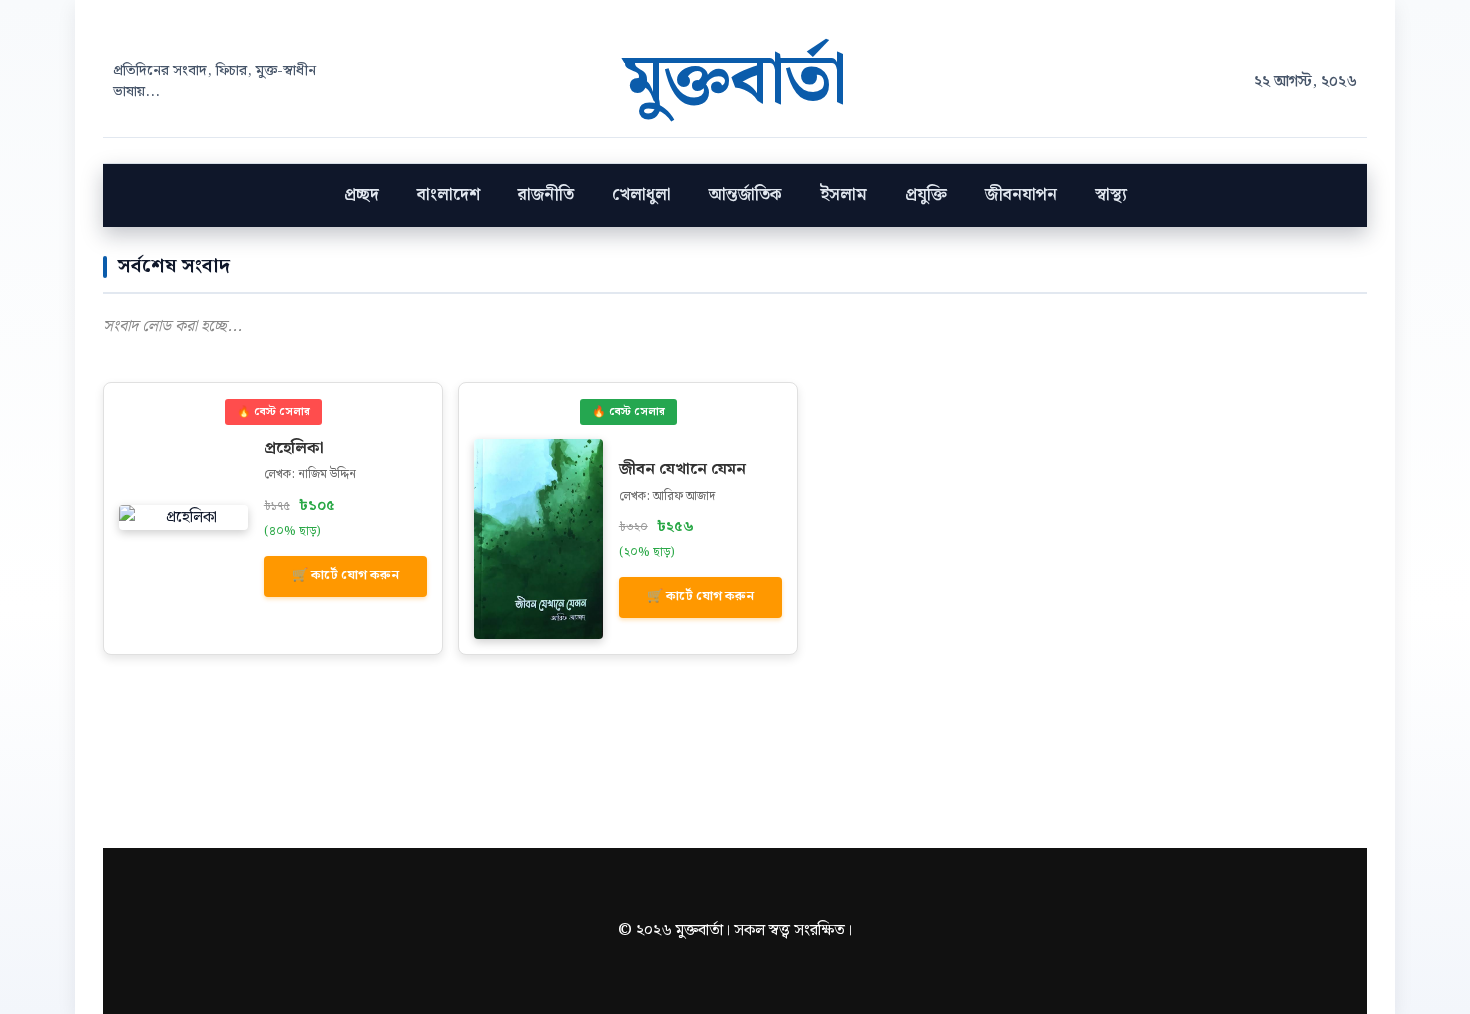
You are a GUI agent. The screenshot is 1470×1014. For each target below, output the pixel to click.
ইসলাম (843, 195)
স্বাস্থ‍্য (1111, 195)
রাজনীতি (546, 195)
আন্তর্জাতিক (745, 195)
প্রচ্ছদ (361, 195)
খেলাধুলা (641, 195)
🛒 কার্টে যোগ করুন (345, 575)
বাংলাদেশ (448, 195)
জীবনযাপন (1021, 195)
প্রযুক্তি (926, 195)
